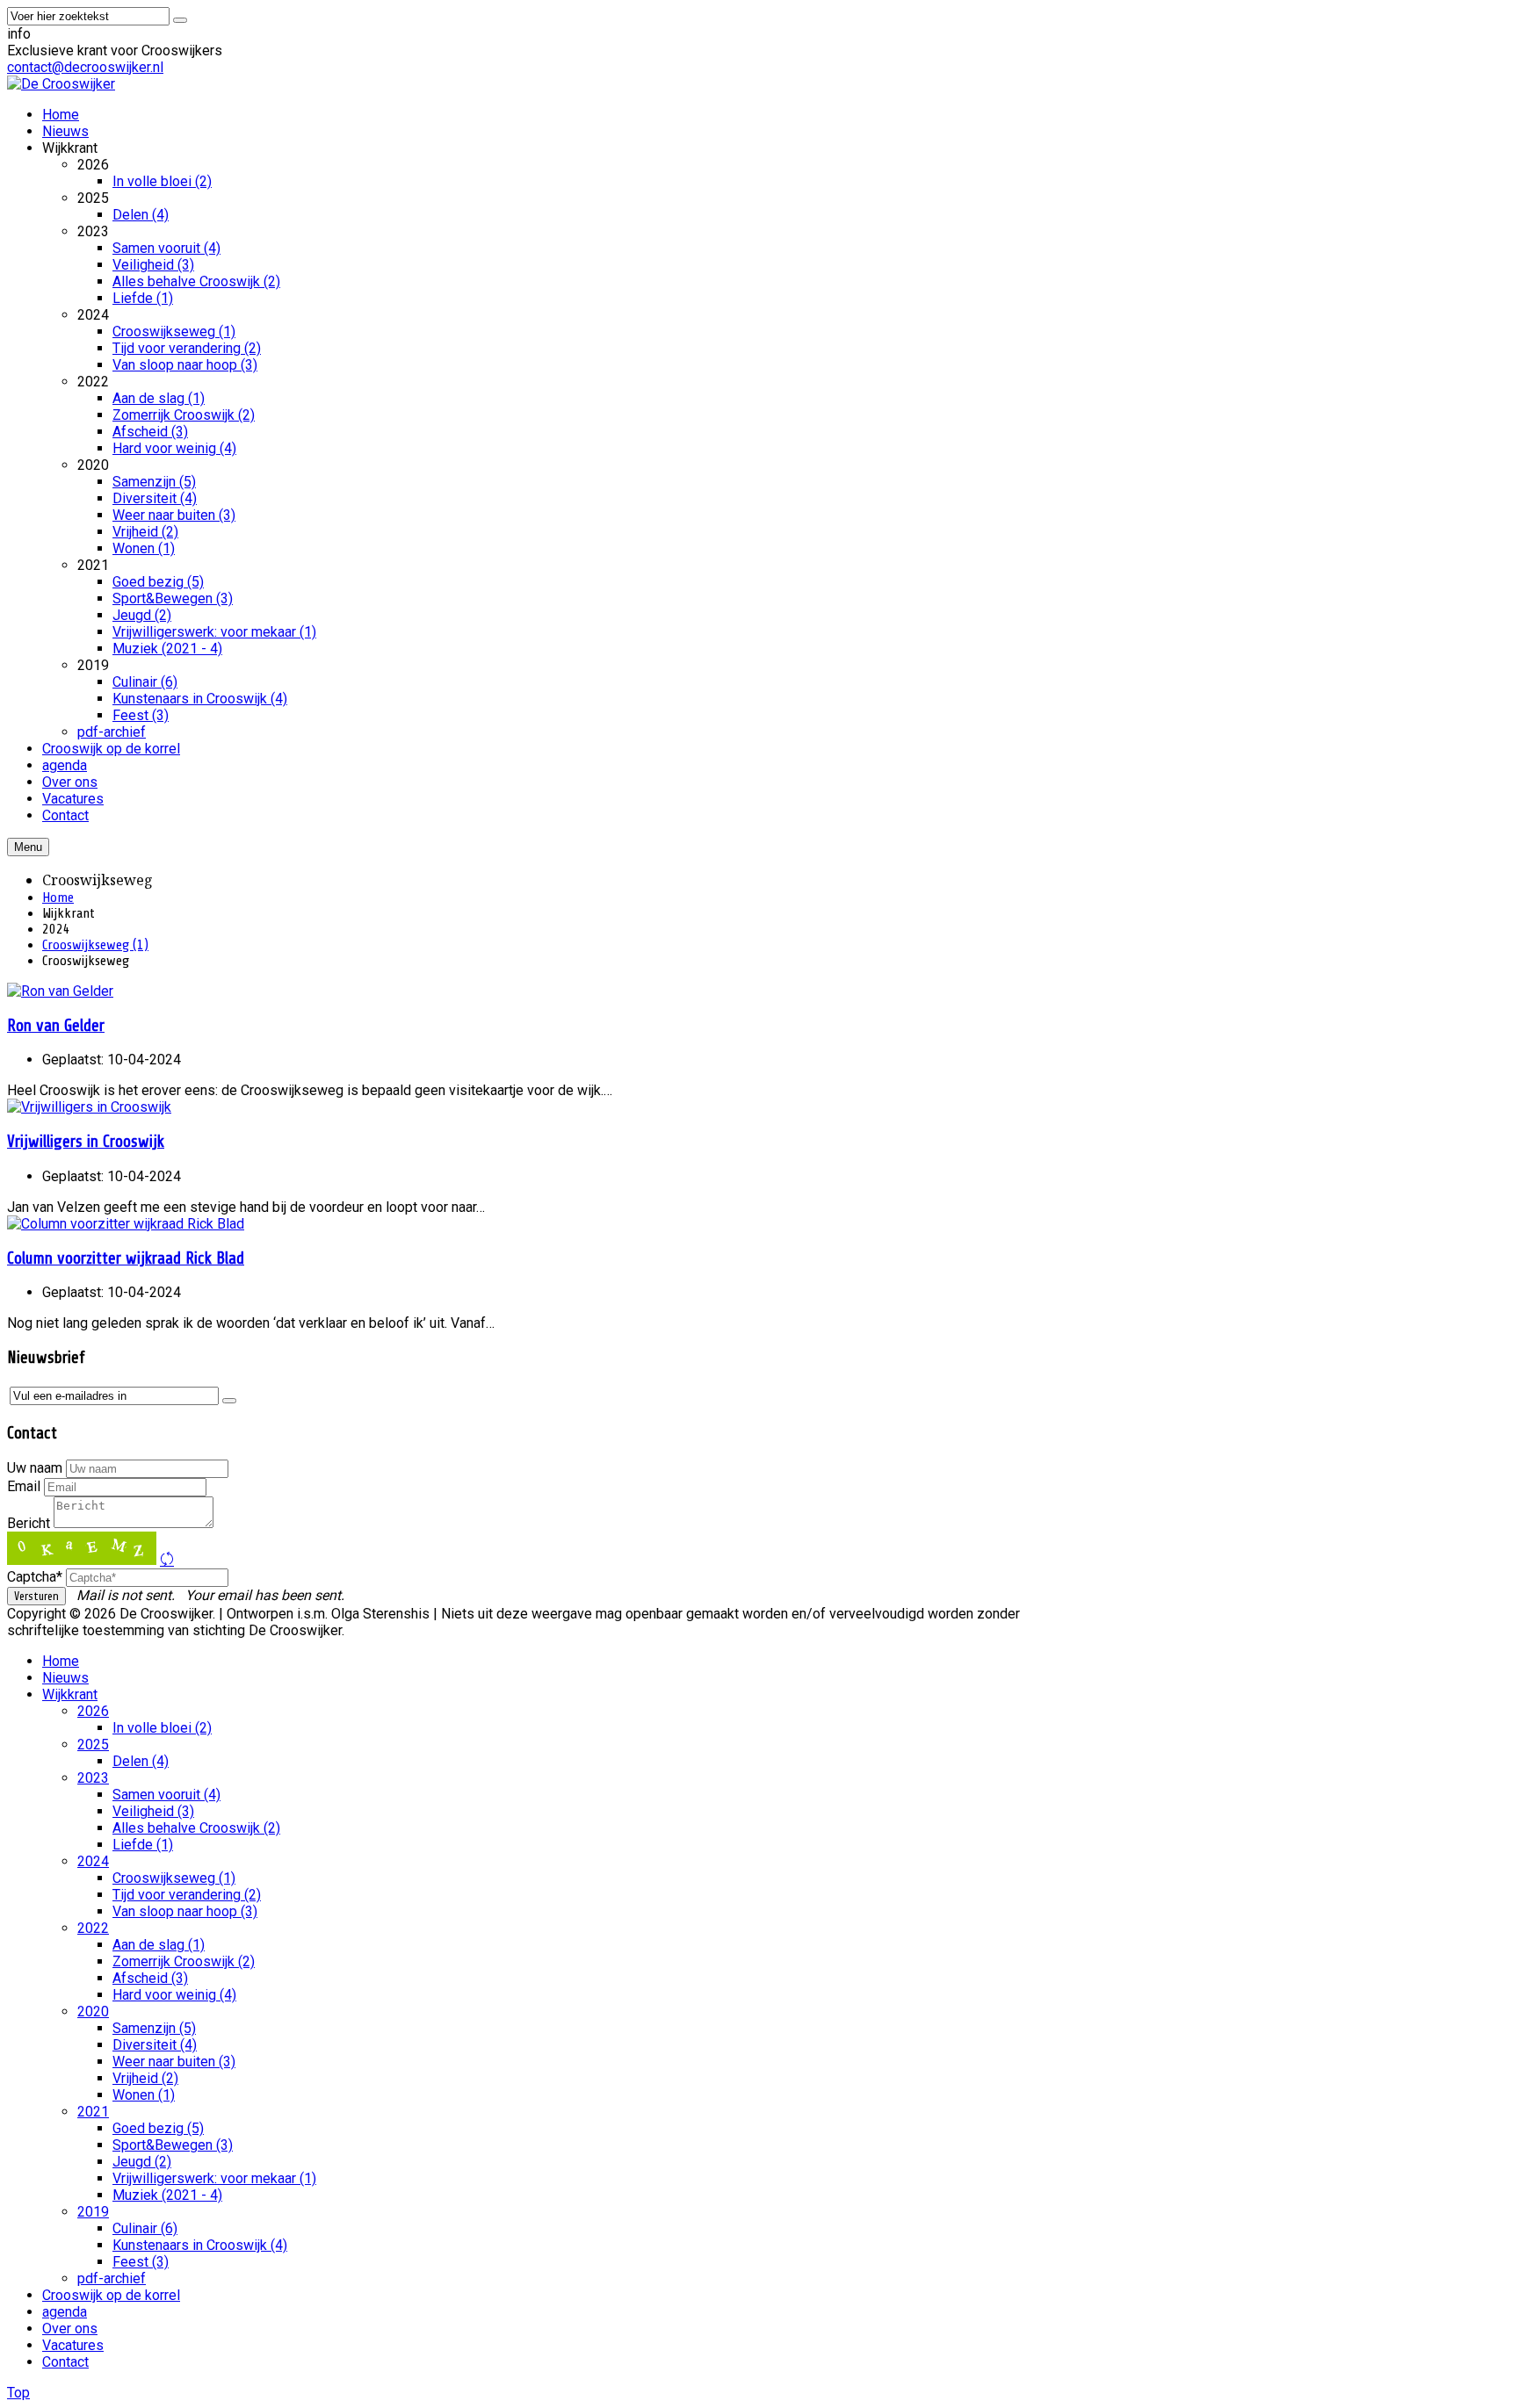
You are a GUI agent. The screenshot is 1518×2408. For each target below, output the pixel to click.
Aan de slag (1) (159, 1945)
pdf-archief (112, 2278)
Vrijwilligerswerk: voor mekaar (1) (214, 2178)
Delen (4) (141, 1761)
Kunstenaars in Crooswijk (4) (200, 2245)
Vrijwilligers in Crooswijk (86, 1142)
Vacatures (73, 2345)
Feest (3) (141, 2262)
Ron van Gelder (56, 1026)
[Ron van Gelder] (60, 991)
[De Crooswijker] (61, 84)
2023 (93, 1778)
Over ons (70, 2329)
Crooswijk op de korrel (111, 2295)
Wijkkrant (70, 1694)
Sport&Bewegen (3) (173, 2145)
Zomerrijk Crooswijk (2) (184, 1961)
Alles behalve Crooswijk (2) (196, 1828)
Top (18, 2393)
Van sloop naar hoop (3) (185, 1911)
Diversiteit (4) (155, 2045)
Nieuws (65, 1678)
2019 (93, 2212)
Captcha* (35, 1577)
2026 (93, 1711)
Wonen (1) (144, 2095)
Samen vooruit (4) (166, 1795)
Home (58, 898)
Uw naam (35, 1468)
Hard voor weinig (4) (174, 1995)
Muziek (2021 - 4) (167, 2195)
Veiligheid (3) (153, 1811)
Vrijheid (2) (145, 2078)
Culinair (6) (145, 2228)
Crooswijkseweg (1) (95, 945)
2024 (93, 1861)
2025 (93, 1745)
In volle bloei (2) (162, 1728)
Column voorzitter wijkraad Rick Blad (126, 1258)
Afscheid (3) (150, 1978)
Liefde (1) (143, 1845)
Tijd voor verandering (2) (187, 1895)
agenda (65, 2312)
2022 (93, 1928)
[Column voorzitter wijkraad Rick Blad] (126, 1224)
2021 (93, 2112)
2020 (93, 2011)
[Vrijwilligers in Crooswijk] (89, 1107)
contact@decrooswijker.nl (85, 67)
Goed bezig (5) (158, 2128)
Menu (28, 847)
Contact (65, 2362)
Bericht (29, 1523)
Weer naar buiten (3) (174, 2062)
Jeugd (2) (142, 2162)
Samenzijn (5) (154, 2028)
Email (24, 1486)
